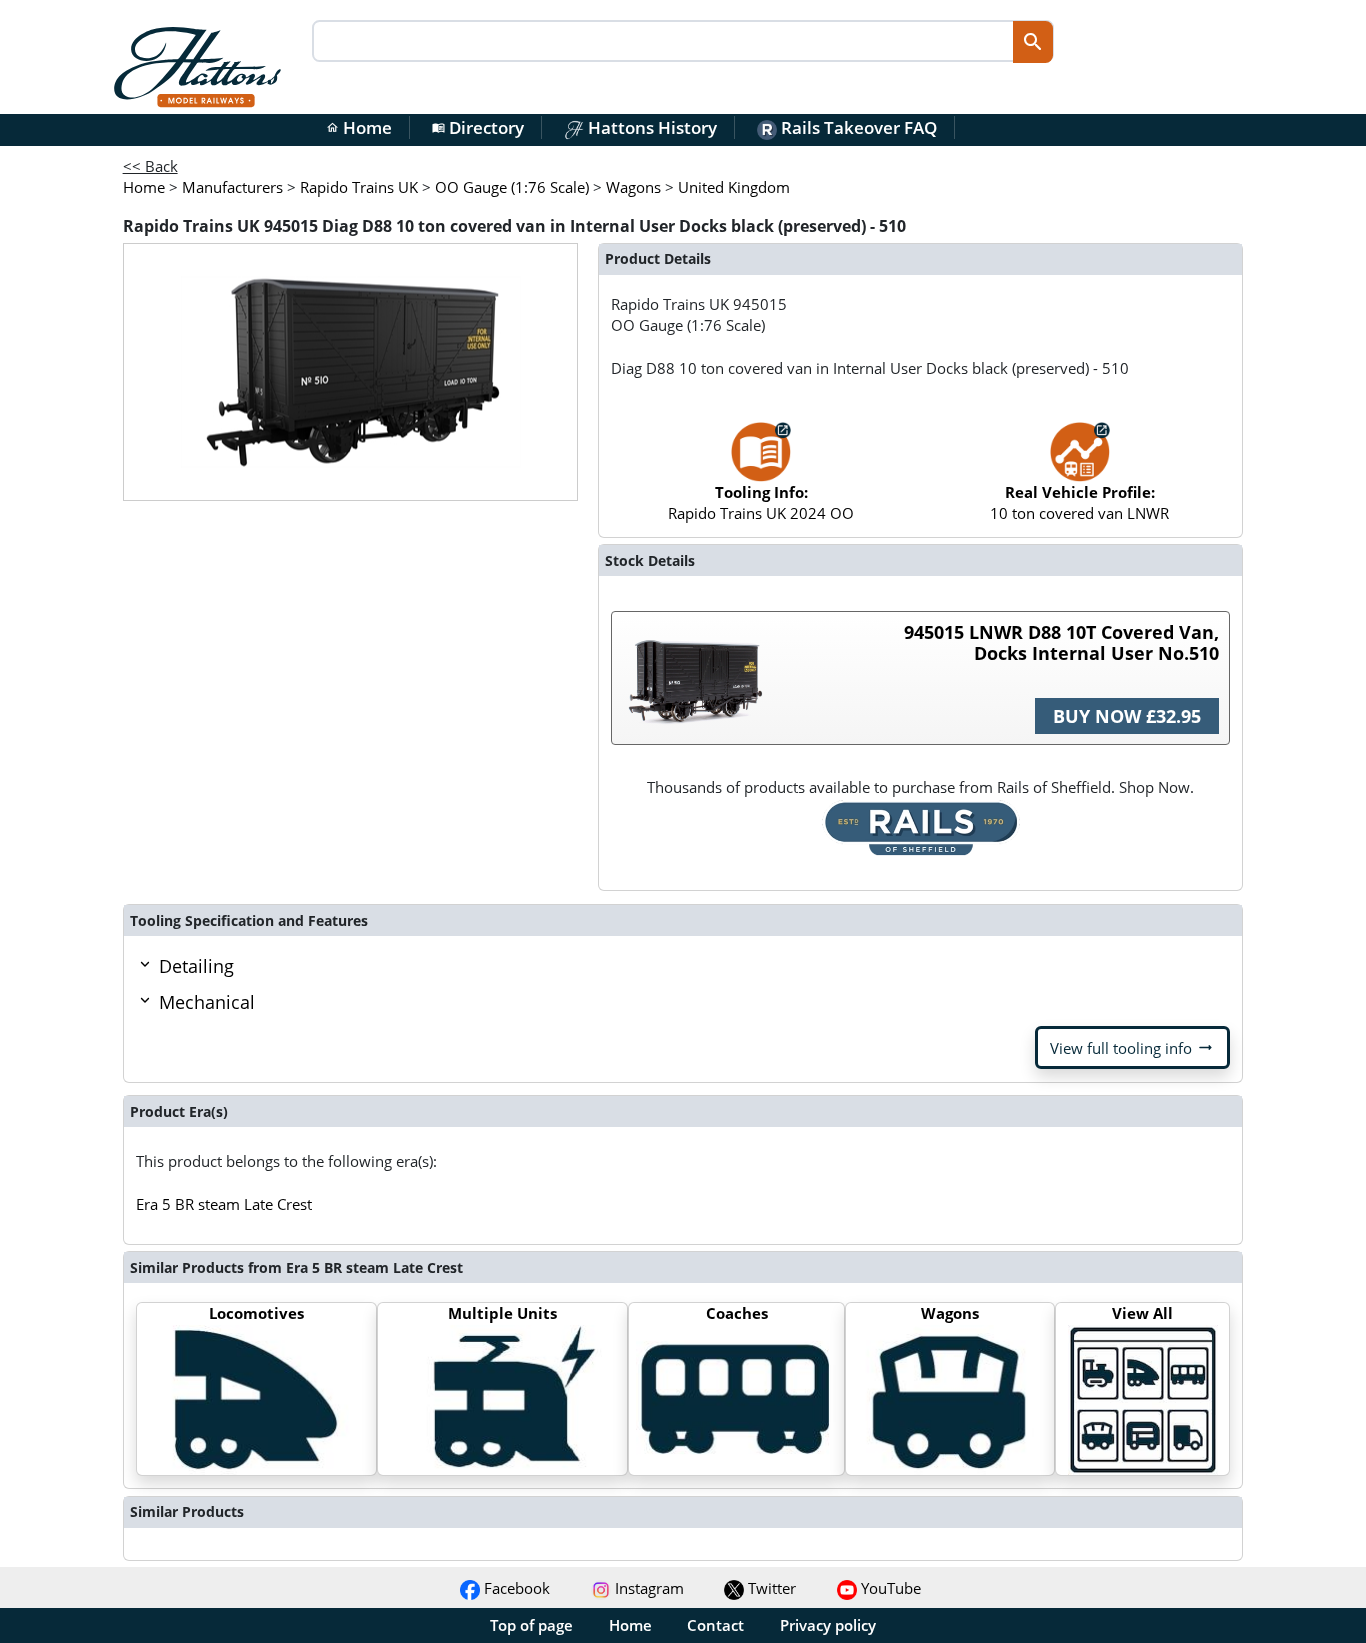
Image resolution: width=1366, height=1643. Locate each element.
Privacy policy (828, 1625)
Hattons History (650, 127)
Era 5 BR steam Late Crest (224, 1204)
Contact (715, 1625)
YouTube (889, 1588)
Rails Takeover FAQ (857, 127)
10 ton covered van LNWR (1079, 502)
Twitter (770, 1588)
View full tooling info (1132, 1048)
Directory (478, 127)
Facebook (515, 1588)
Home (359, 127)
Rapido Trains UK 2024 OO (761, 502)
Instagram (647, 1588)
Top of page (531, 1625)
